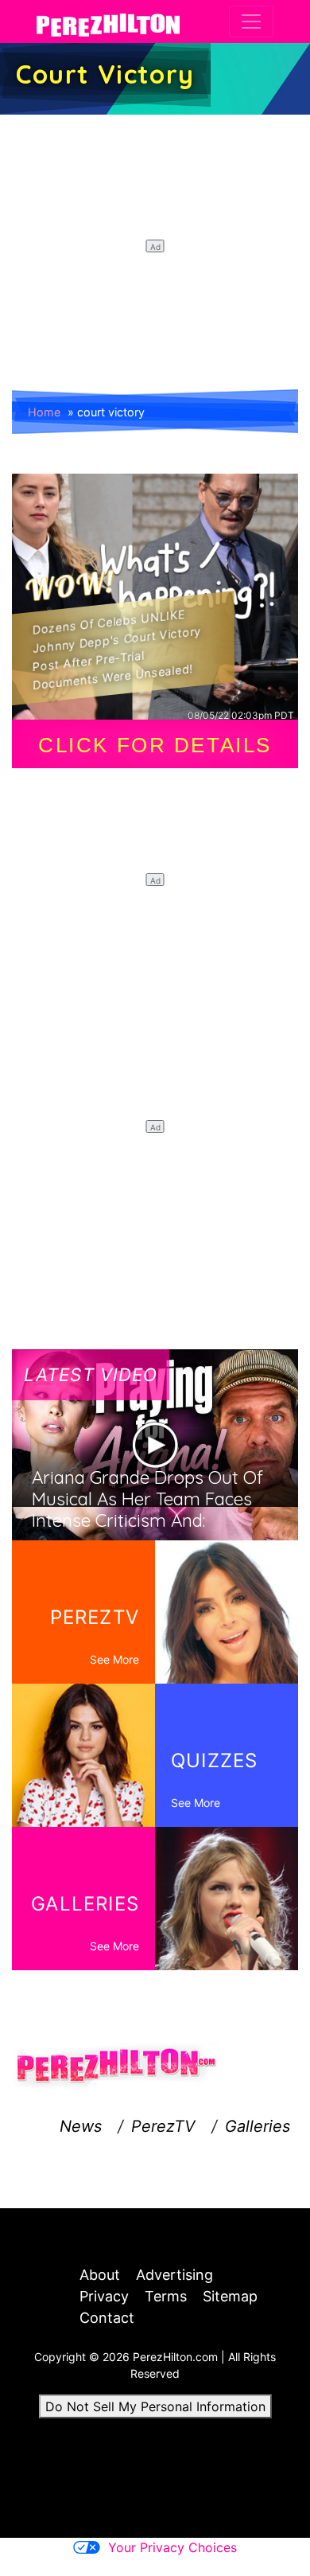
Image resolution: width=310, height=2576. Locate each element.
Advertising (174, 2275)
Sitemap (230, 2296)
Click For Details (155, 745)
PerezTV (163, 2126)
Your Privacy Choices (172, 2547)
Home (44, 412)
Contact (107, 2318)
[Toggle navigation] (251, 21)
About (100, 2275)
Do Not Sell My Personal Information (155, 2406)
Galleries (258, 2126)
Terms (166, 2296)
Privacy (104, 2296)
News (81, 2126)
